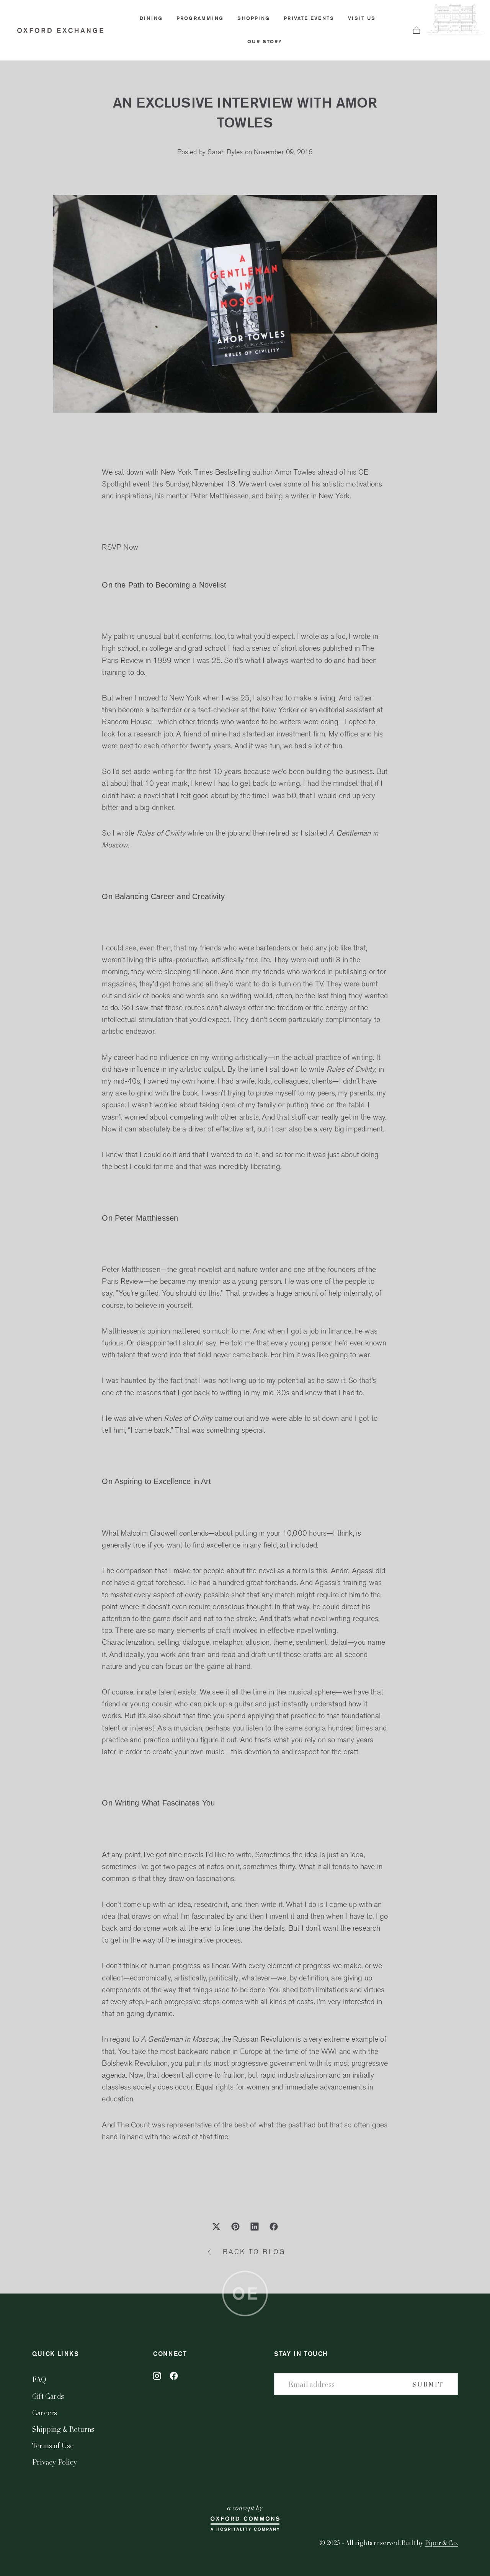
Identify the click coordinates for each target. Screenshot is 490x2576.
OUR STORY (265, 42)
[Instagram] (157, 2376)
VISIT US (362, 18)
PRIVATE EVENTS (309, 18)
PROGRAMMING (200, 18)
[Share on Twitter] (216, 2227)
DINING (151, 18)
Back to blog (254, 2252)
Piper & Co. (441, 2543)
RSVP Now (120, 547)
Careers (45, 2412)
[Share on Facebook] (274, 2227)
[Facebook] (174, 2376)
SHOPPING (254, 18)
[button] (416, 30)
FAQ (39, 2379)
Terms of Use (53, 2445)
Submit (428, 2384)
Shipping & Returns (63, 2429)
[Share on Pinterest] (235, 2227)
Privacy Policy (55, 2462)
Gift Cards (48, 2396)
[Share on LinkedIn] (255, 2227)
